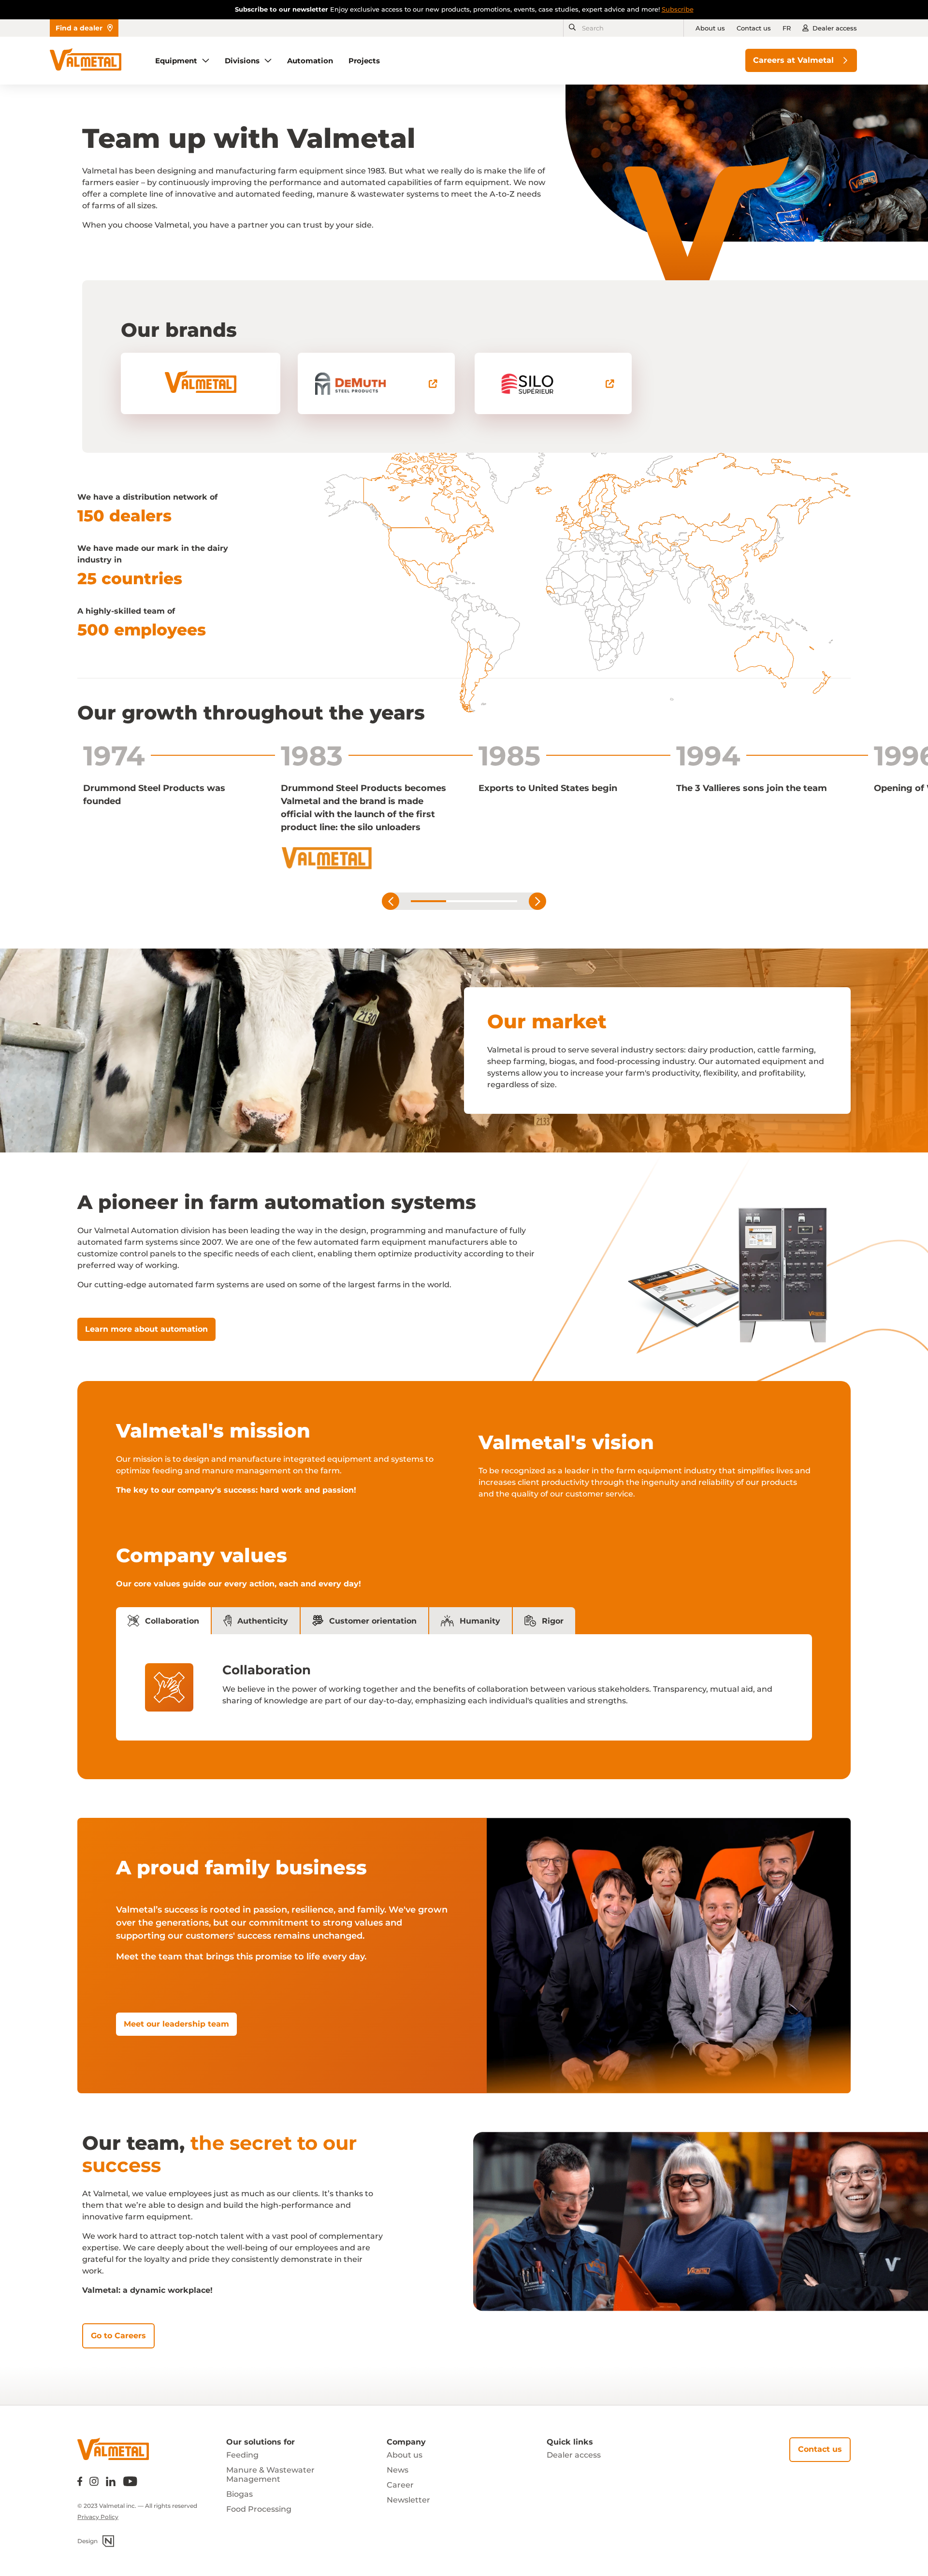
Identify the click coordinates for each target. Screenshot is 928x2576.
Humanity (480, 1621)
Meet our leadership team (176, 2024)
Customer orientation (373, 1621)
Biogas (239, 2494)
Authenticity (263, 1621)
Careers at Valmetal (793, 60)
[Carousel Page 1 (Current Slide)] (428, 901)
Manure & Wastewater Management (270, 2475)
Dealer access (835, 28)
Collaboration (172, 1621)
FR (787, 28)
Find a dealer (79, 28)
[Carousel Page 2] (464, 901)
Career (400, 2485)
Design (87, 2541)
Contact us (754, 28)
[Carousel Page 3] (500, 901)
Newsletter (408, 2500)
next (537, 901)
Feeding (242, 2455)
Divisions (242, 61)
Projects (364, 61)
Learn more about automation (146, 1329)
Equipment (176, 61)
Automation (310, 61)
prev (391, 901)
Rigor (553, 1621)
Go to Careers (118, 2336)
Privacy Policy (98, 2517)
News (398, 2470)
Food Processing (259, 2509)
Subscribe (678, 9)
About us (710, 28)
